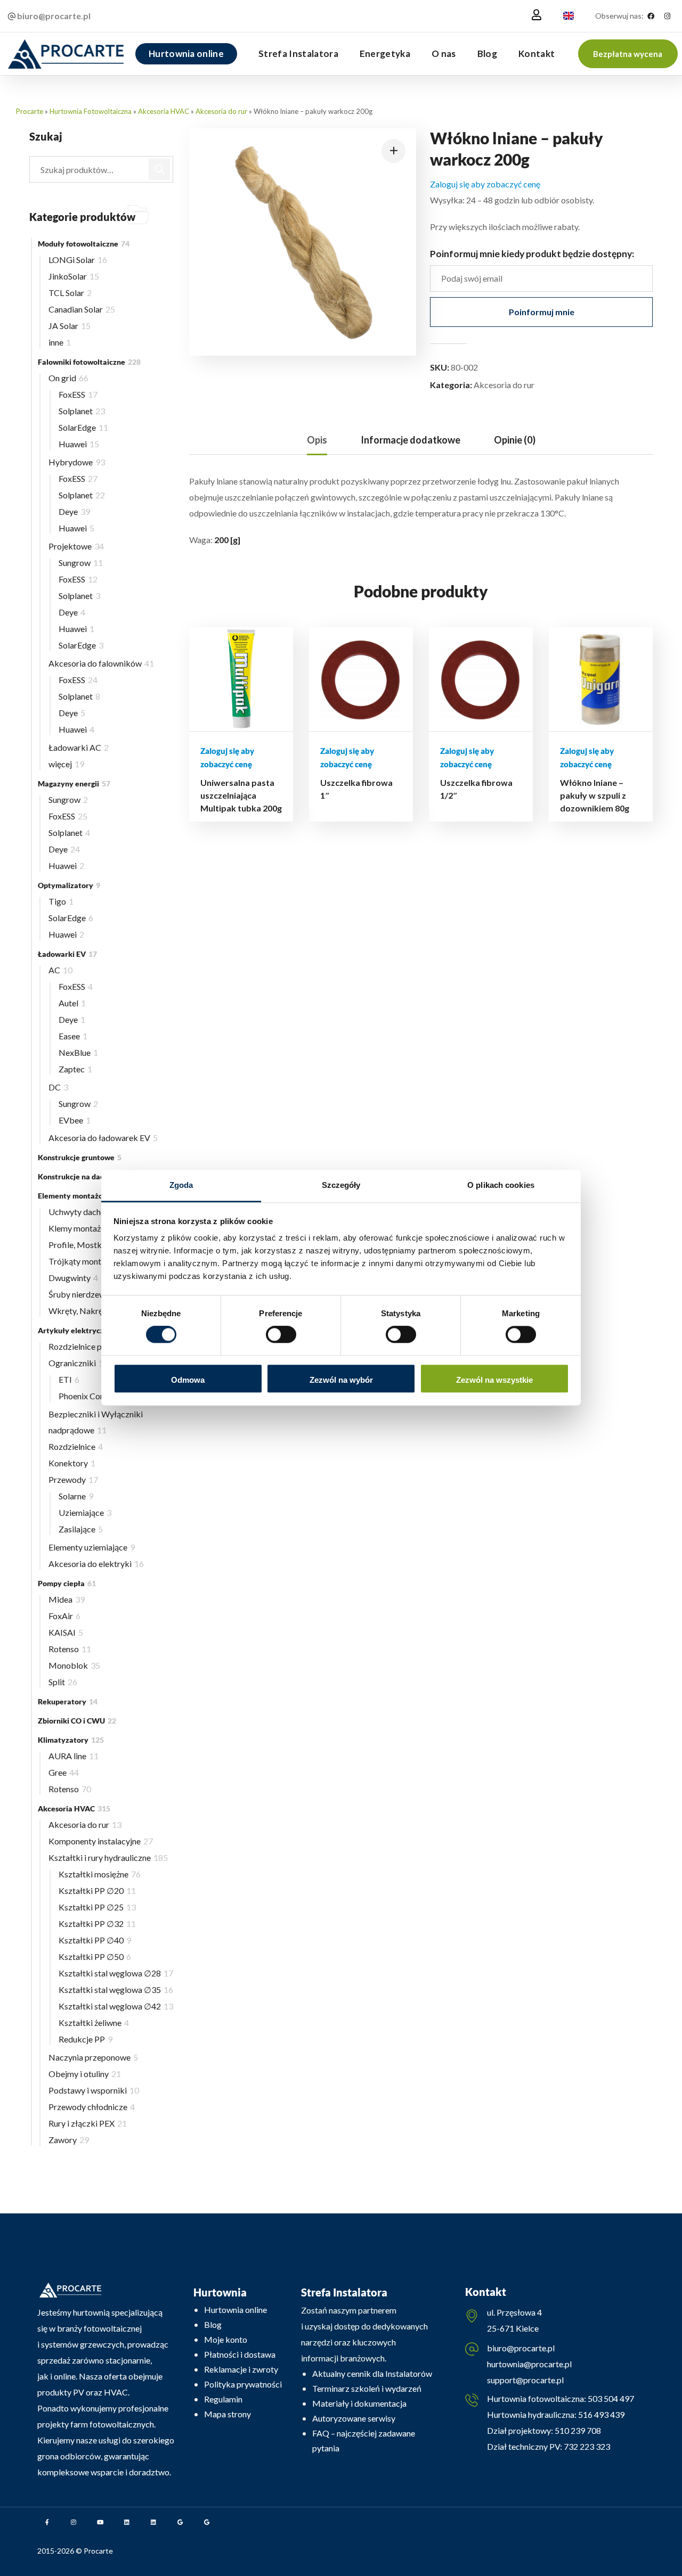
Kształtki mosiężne (100, 1874)
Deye (74, 511)
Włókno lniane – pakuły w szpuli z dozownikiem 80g (595, 795)
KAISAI (66, 1632)
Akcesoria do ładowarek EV (103, 1138)
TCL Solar (70, 293)
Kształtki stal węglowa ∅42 (116, 2006)
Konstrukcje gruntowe (80, 1157)
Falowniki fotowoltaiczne (89, 362)
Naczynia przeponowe (93, 2057)
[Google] (180, 2522)
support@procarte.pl (525, 2380)
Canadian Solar (82, 309)
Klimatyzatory (71, 1740)
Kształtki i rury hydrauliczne (108, 1857)
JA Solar (70, 326)
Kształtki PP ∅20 (97, 1890)
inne (60, 342)
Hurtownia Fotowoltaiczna (91, 111)
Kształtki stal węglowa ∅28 (116, 1973)
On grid (68, 378)
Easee (73, 1036)
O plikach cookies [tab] (501, 1185)
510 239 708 (577, 2430)
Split (63, 1682)
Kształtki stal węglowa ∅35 (116, 1990)
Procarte (30, 111)
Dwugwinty (73, 1278)
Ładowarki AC (79, 747)
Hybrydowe (77, 462)
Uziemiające (85, 1512)
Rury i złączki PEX (88, 2123)
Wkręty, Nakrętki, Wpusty (100, 1311)
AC (60, 970)
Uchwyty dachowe (86, 1212)
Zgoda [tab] (181, 1185)
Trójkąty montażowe (90, 1261)
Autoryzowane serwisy (354, 2418)
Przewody (73, 1479)
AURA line (74, 1756)
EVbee (75, 1120)
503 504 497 (610, 2398)
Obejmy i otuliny (85, 2074)
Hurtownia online (236, 2310)
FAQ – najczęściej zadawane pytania (364, 2440)
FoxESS (78, 394)
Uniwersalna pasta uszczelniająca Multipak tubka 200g (241, 795)
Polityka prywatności (243, 2384)
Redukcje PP (86, 2039)
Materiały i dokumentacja (359, 2403)
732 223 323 (587, 2446)
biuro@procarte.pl (521, 2348)
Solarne (76, 1496)
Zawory (69, 2140)
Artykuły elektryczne (81, 1330)
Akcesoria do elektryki (96, 1564)
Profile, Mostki (82, 1245)
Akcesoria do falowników (101, 663)
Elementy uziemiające (92, 1547)
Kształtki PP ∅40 (95, 1940)
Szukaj (160, 169)
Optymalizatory (69, 885)
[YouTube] (100, 2522)
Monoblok (74, 1665)
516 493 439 (600, 2414)
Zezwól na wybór (341, 1380)
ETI (69, 1379)
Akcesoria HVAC (164, 111)
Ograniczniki (78, 1363)
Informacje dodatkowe (411, 440)
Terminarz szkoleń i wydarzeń (367, 2388)
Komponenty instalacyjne (101, 1841)
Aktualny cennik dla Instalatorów (372, 2373)
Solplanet (82, 411)
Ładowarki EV (67, 954)
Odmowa (188, 1380)
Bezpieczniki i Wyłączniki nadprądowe (96, 1422)
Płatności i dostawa (240, 2354)
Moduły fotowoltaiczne (84, 244)
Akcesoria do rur (221, 111)
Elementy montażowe (81, 1196)
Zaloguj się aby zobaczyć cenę (485, 184)
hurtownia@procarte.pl (529, 2364)
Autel (72, 1003)
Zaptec (75, 1069)
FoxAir (64, 1616)
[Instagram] (667, 16)
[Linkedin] (127, 2522)
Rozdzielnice (76, 1446)
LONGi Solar (78, 260)
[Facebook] (651, 16)
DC (58, 1087)
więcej (66, 764)
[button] (628, 54)
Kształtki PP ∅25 (97, 1907)
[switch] (281, 1335)
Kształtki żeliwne (94, 2023)
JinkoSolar (74, 276)
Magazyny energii (74, 784)
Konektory (72, 1463)
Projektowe (76, 546)
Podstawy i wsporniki (94, 2090)
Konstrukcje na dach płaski (88, 1176)
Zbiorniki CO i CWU (77, 1721)
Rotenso (70, 1649)
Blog (213, 2324)
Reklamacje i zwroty (241, 2369)
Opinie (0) (515, 440)
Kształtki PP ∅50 (95, 1956)
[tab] (317, 440)
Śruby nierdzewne (85, 1294)
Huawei (79, 444)
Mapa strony (228, 2414)
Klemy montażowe (88, 1228)
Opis (317, 440)
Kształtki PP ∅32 (97, 1923)
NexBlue (78, 1052)
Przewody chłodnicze (92, 2107)
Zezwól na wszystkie (494, 1380)
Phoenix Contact (93, 1396)
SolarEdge (83, 427)
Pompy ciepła (67, 1583)
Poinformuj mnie (542, 312)
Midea (67, 1599)
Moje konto (226, 2339)
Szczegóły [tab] (341, 1185)
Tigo (61, 901)
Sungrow (81, 563)
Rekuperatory (68, 1701)
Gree (64, 1772)
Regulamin (223, 2399)
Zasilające (81, 1529)
